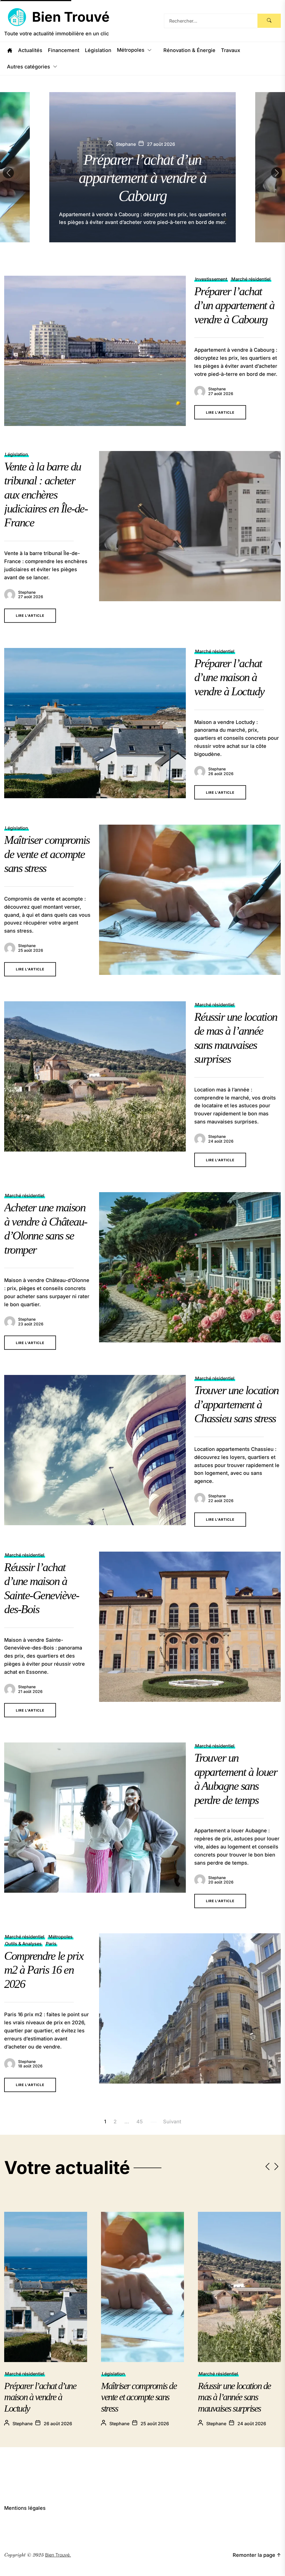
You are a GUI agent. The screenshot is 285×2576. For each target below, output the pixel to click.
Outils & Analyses (23, 1944)
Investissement (211, 279)
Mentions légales (25, 2508)
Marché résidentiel (251, 279)
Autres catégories (29, 67)
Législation (98, 50)
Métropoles (131, 50)
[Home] (10, 50)
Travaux (231, 50)
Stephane (217, 389)
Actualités (30, 50)
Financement (64, 50)
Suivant (172, 2122)
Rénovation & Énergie (189, 50)
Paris (51, 1944)
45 (140, 2122)
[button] (277, 173)
